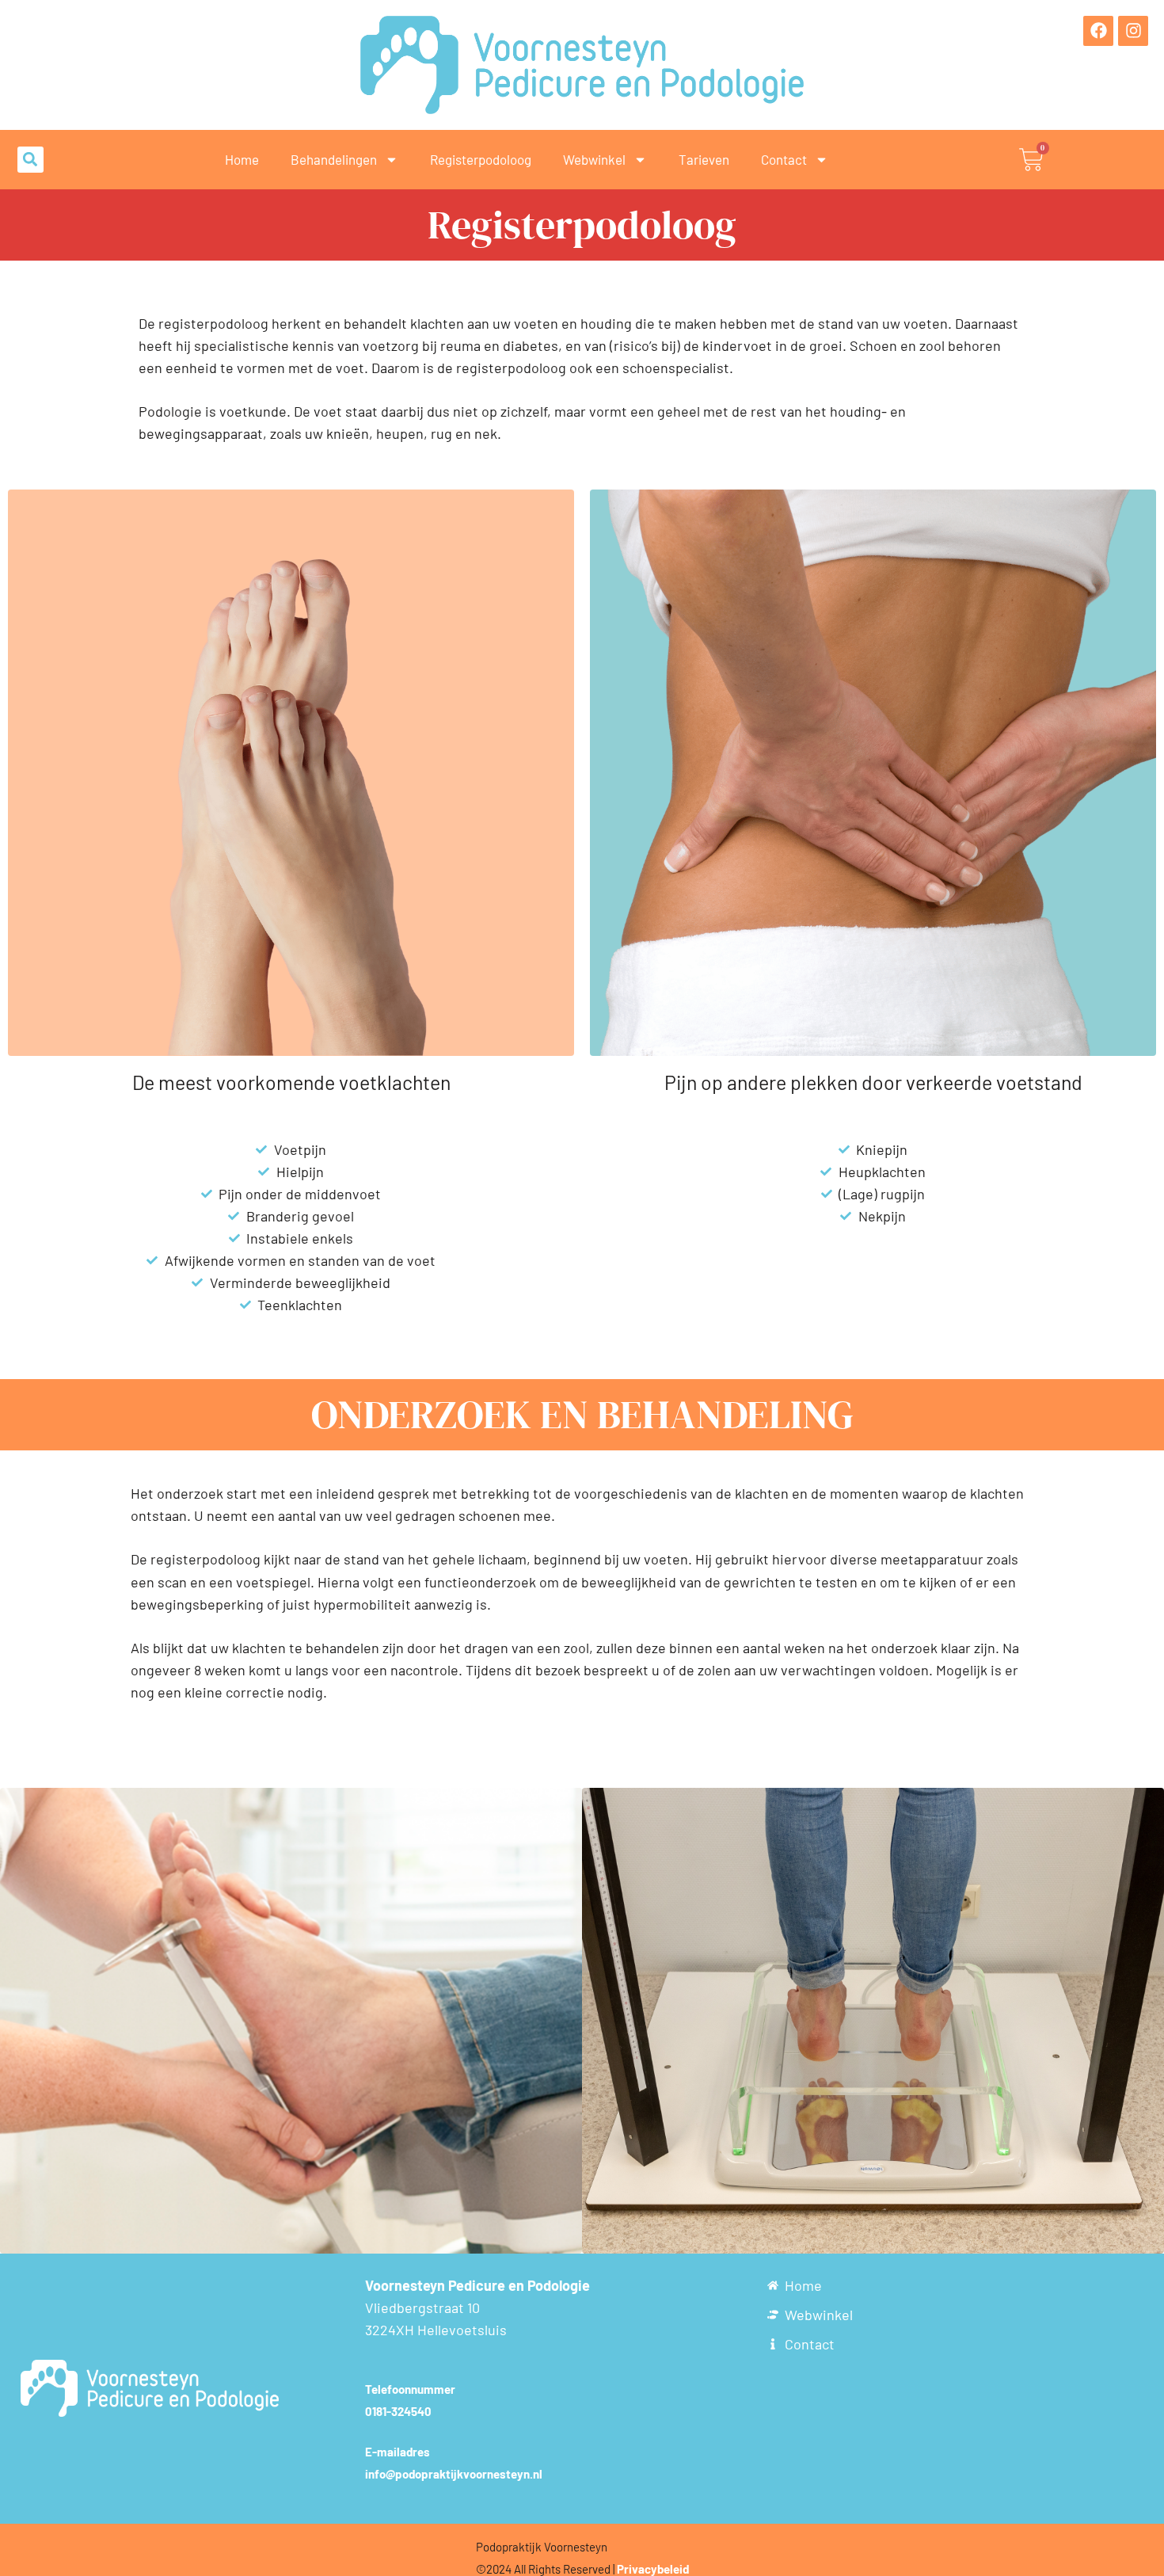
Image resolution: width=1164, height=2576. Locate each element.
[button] (30, 160)
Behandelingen (334, 159)
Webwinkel (594, 159)
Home (242, 159)
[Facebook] (1098, 31)
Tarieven (704, 159)
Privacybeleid (653, 2569)
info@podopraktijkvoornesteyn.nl (454, 2474)
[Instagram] (1133, 31)
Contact (784, 159)
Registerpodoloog (481, 159)
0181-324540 (398, 2411)
